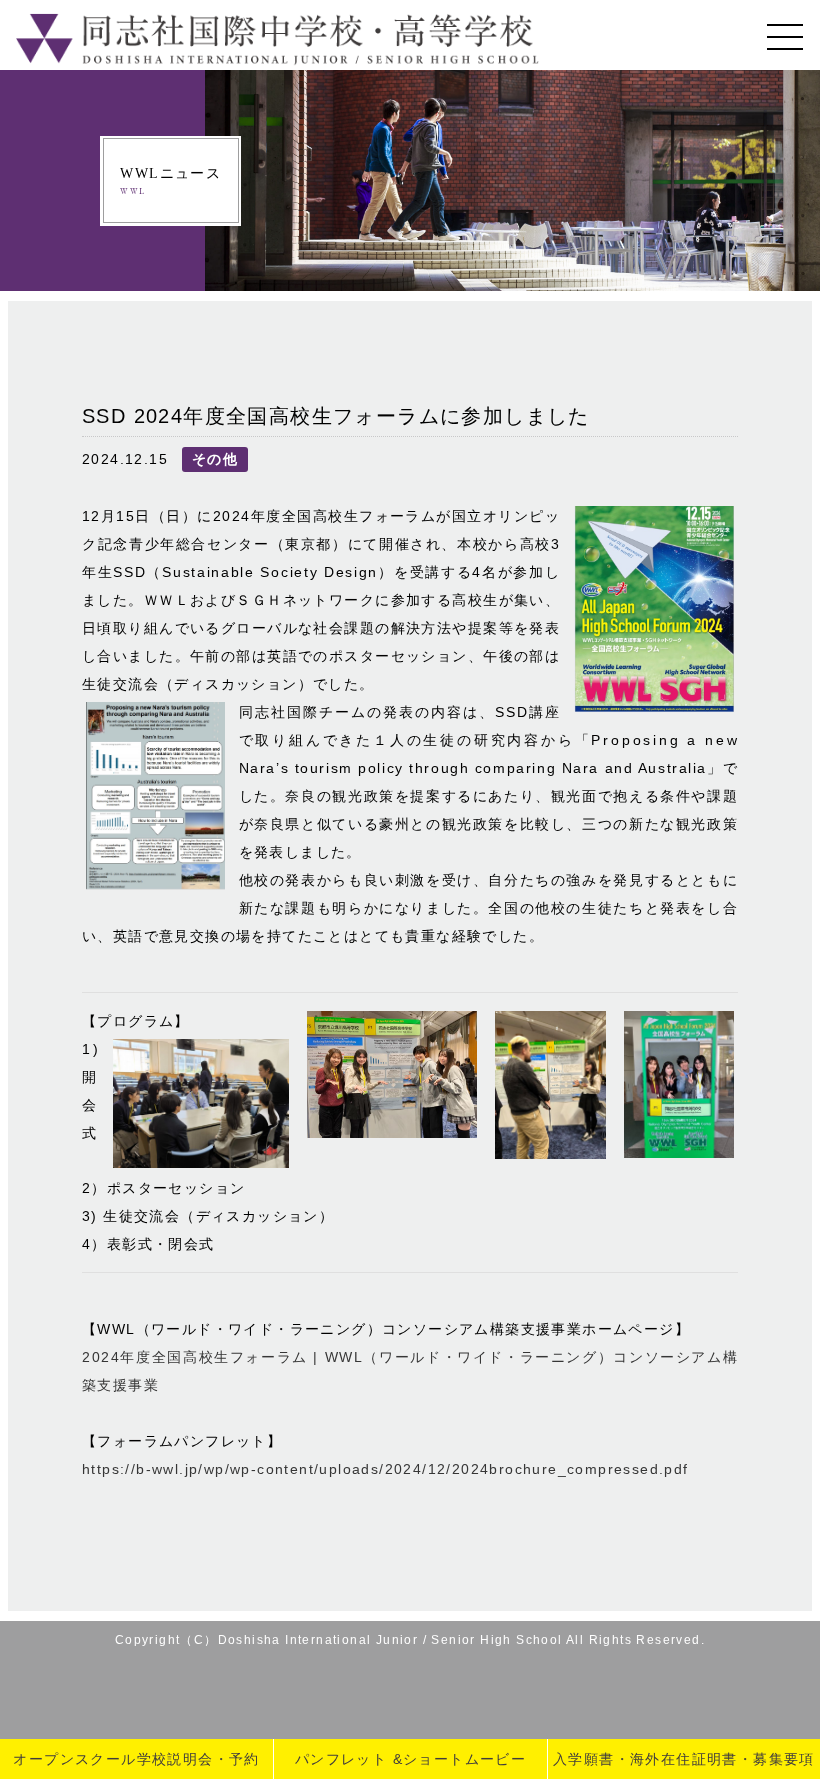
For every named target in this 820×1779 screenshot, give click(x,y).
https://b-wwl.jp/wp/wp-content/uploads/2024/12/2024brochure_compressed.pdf (385, 1469)
